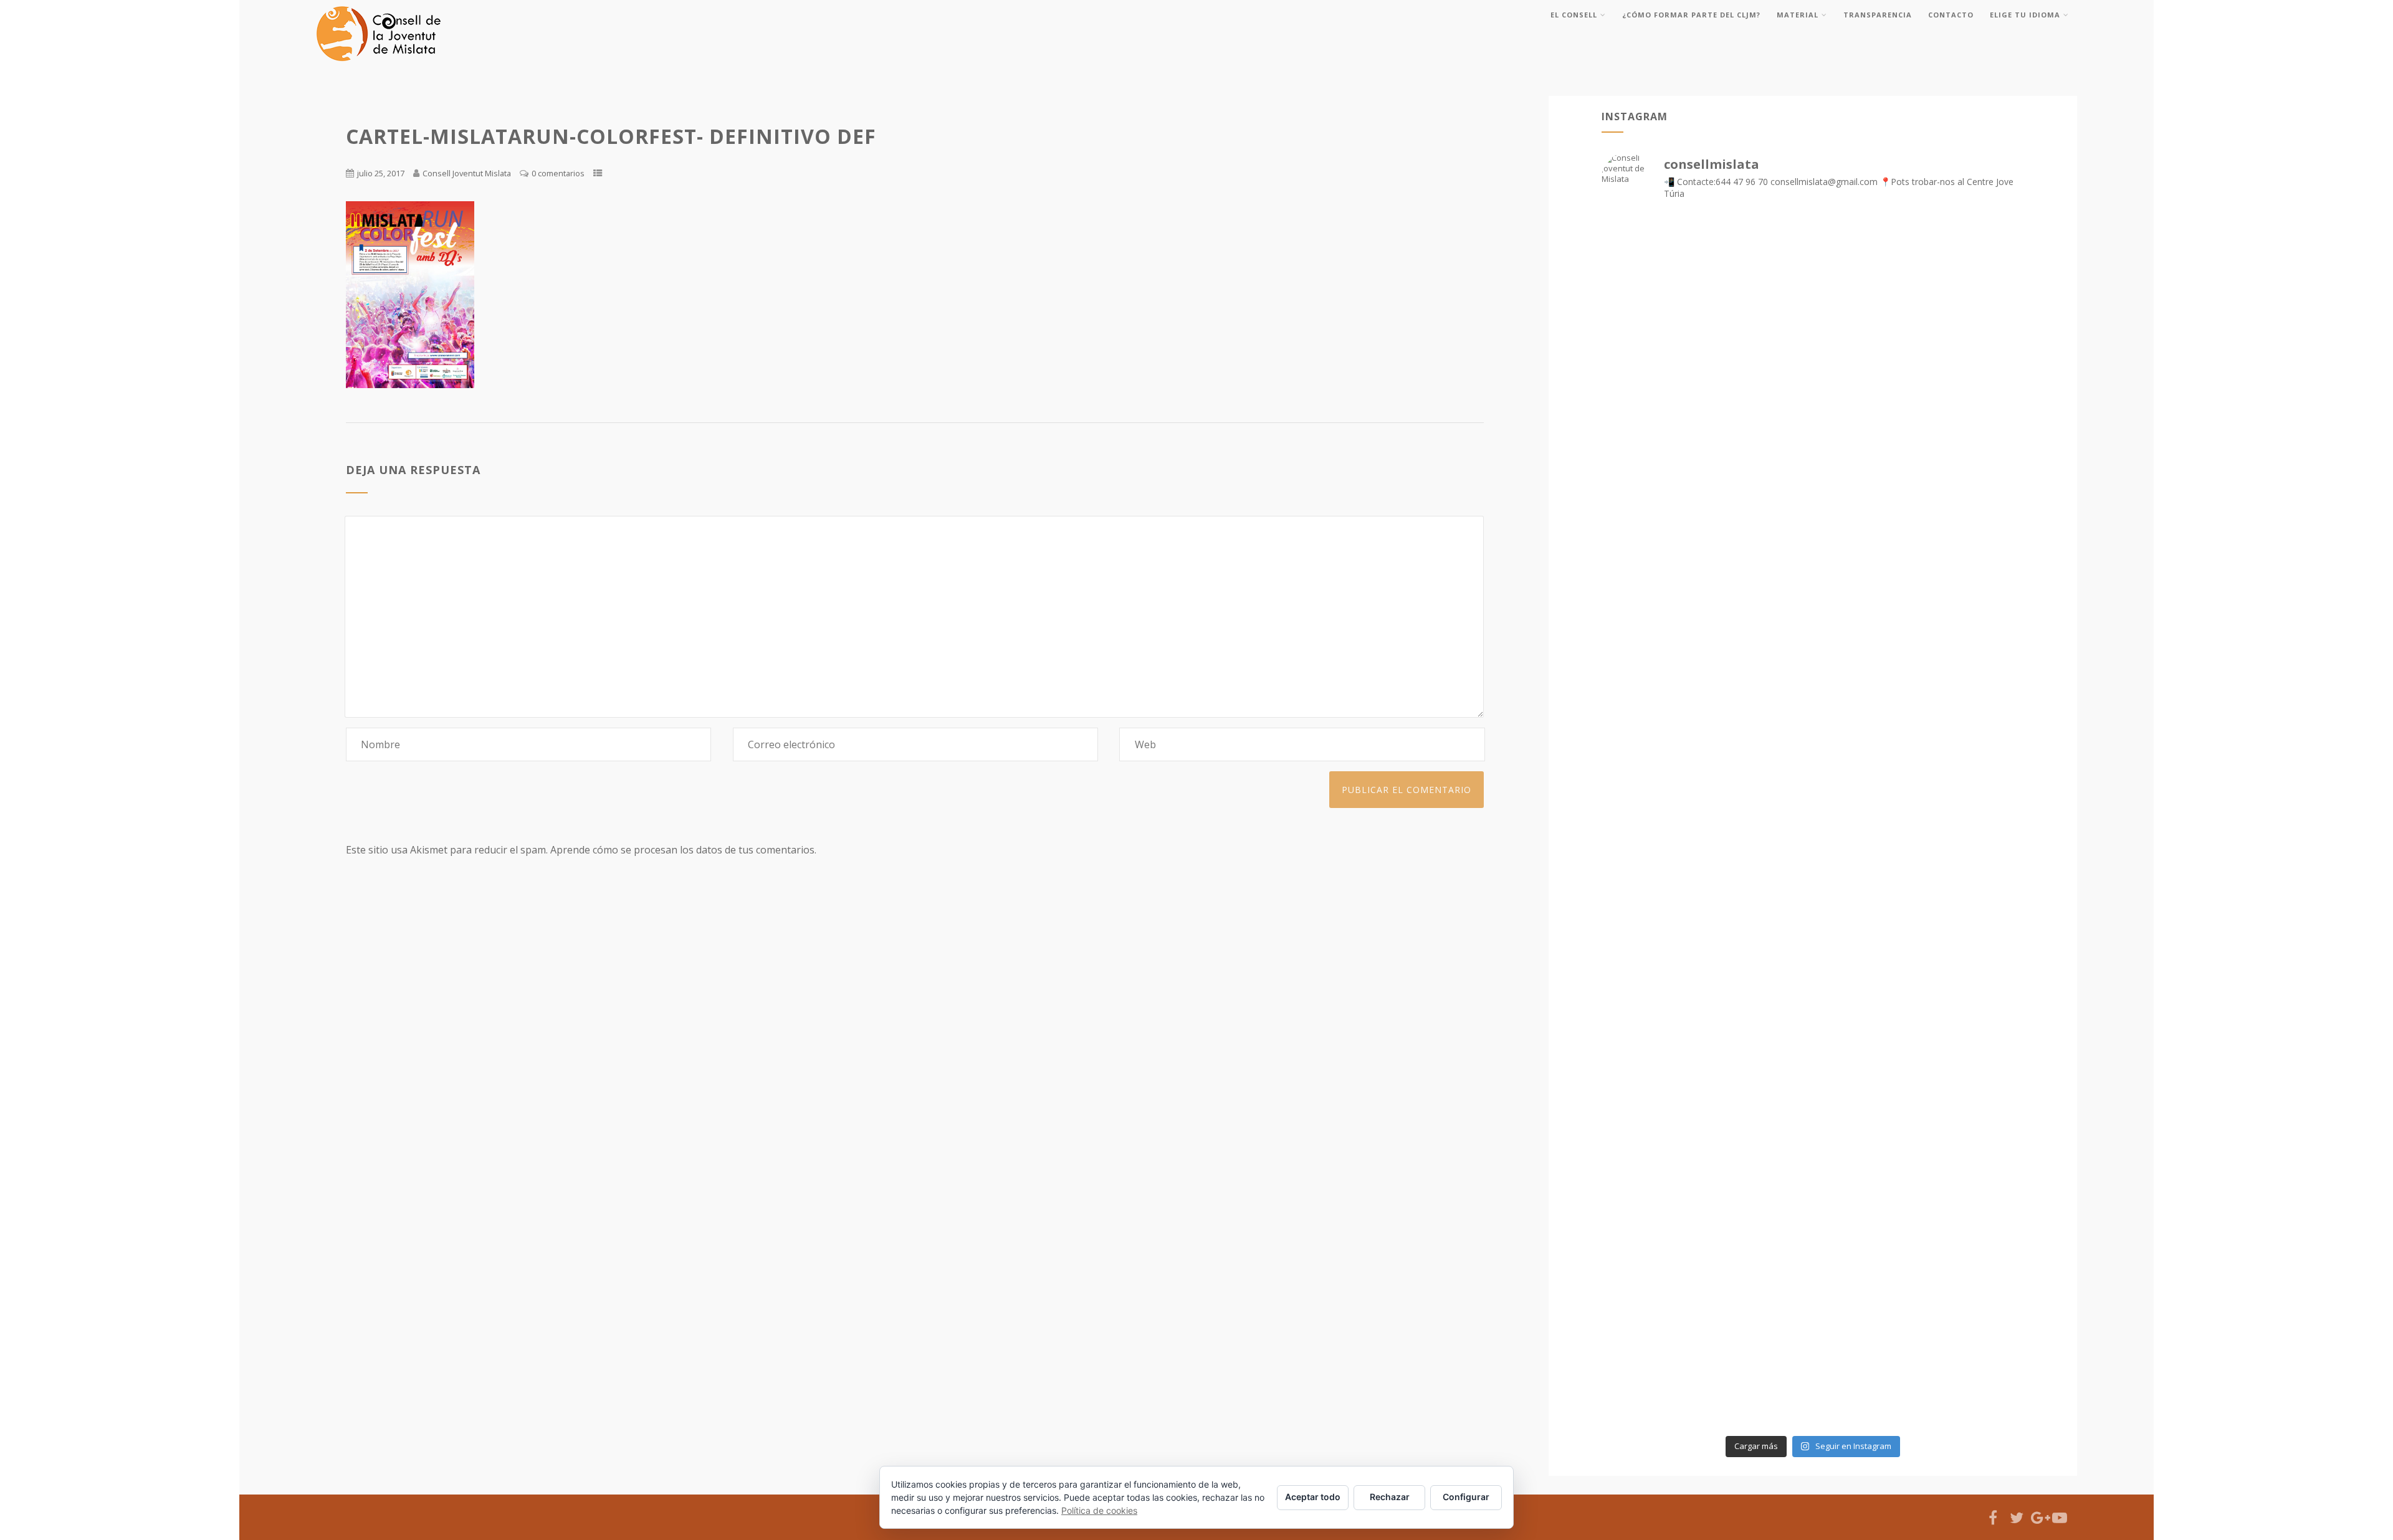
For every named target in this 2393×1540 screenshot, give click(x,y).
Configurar (1466, 1497)
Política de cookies (1099, 1510)
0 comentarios (558, 173)
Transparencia (1878, 15)
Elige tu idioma (2025, 15)
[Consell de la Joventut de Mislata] (378, 64)
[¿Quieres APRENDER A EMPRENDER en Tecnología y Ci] (1813, 1308)
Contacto (1951, 15)
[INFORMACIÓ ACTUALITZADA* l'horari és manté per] (1813, 822)
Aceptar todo (1313, 1497)
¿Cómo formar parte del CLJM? (1691, 15)
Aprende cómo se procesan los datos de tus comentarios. (683, 850)
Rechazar (1390, 1497)
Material (1798, 15)
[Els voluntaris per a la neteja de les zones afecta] (1813, 579)
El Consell (1574, 15)
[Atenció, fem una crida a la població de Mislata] (1813, 336)
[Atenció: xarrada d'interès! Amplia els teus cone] (1813, 1065)
